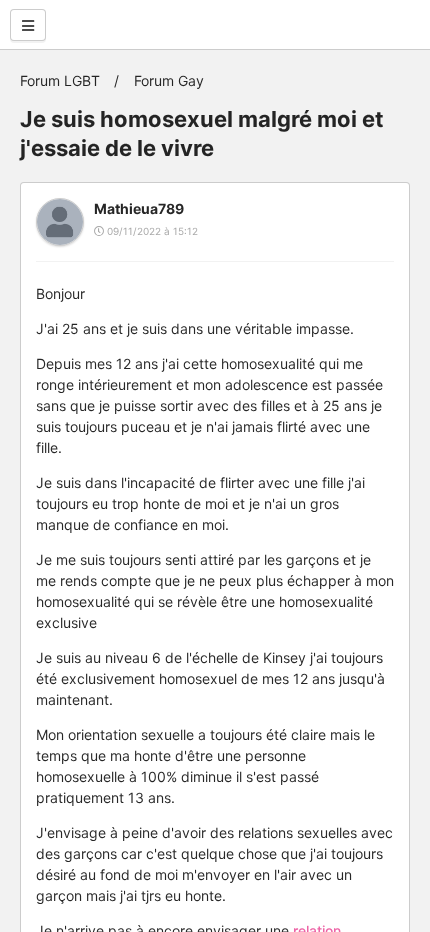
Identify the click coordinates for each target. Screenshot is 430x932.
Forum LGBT (60, 80)
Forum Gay (169, 80)
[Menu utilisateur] (28, 25)
